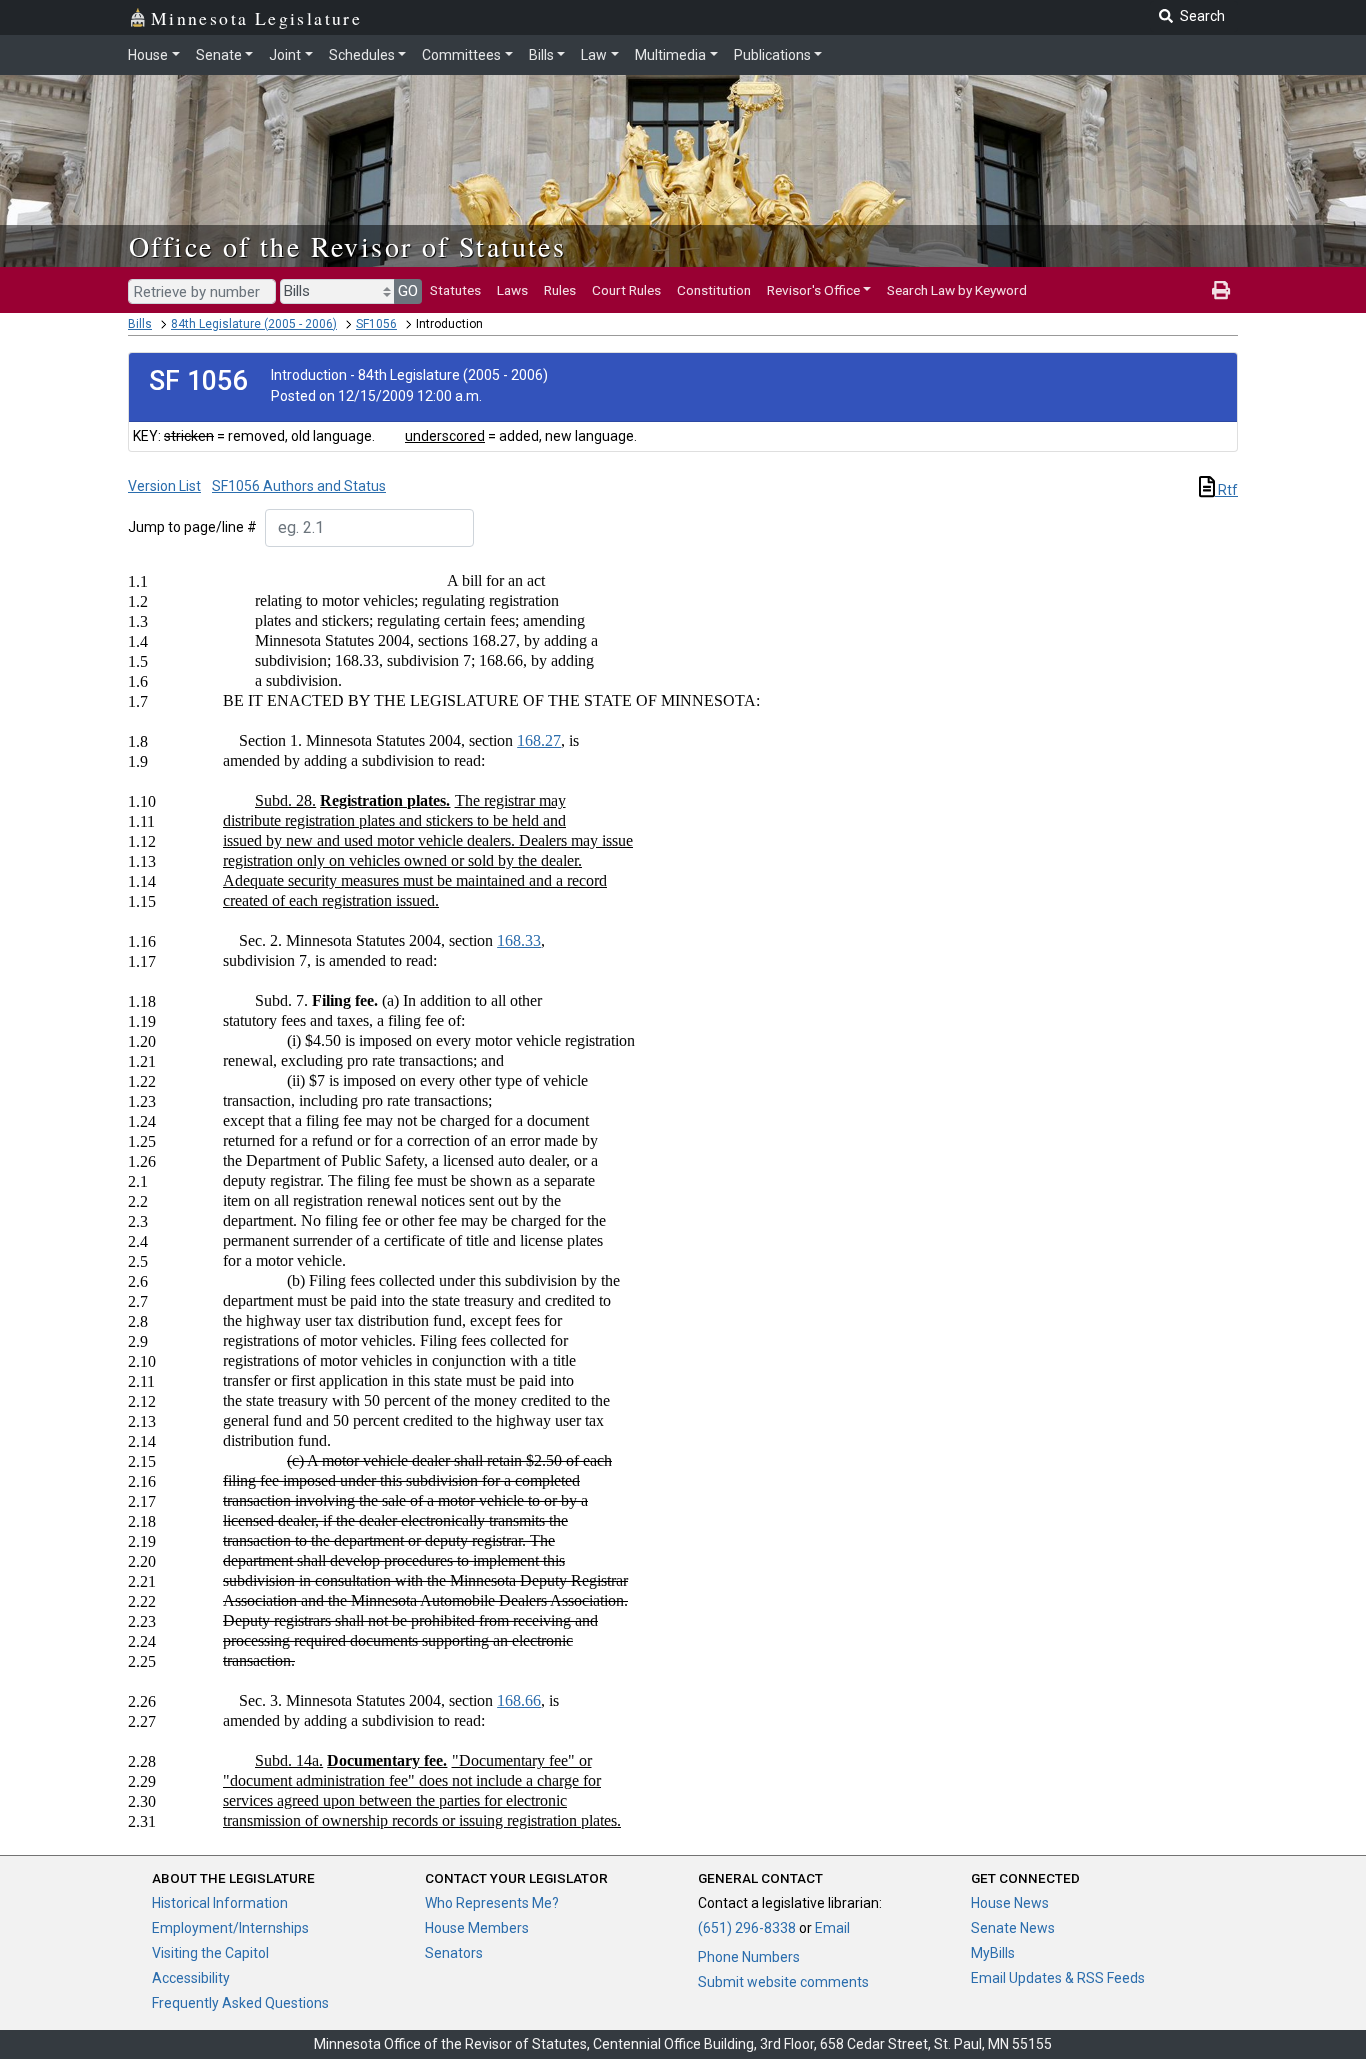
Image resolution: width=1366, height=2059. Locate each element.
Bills (541, 55)
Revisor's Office (813, 290)
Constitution (714, 290)
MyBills (993, 1953)
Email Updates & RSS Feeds (1058, 1978)
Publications (772, 55)
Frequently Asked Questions (240, 2003)
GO (408, 291)
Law (594, 55)
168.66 (519, 1700)
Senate (219, 55)
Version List (164, 486)
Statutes (455, 290)
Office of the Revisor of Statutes (347, 246)
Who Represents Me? (492, 1903)
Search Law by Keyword (957, 290)
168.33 (519, 940)
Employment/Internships (230, 1928)
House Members (477, 1928)
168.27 (539, 740)
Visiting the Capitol (210, 1953)
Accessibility (191, 1978)
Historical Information (220, 1903)
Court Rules (626, 290)
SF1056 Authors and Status (299, 486)
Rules (560, 290)
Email (832, 1928)
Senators (454, 1953)
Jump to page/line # (192, 527)
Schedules (362, 55)
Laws (512, 290)
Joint (285, 55)
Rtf (1226, 490)
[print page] (1221, 290)
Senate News (1013, 1928)
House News (1010, 1903)
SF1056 (376, 324)
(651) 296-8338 (747, 1928)
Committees (461, 55)
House (148, 55)
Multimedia (670, 55)
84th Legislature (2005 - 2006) (254, 324)
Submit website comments (783, 1982)
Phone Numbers (749, 1957)
